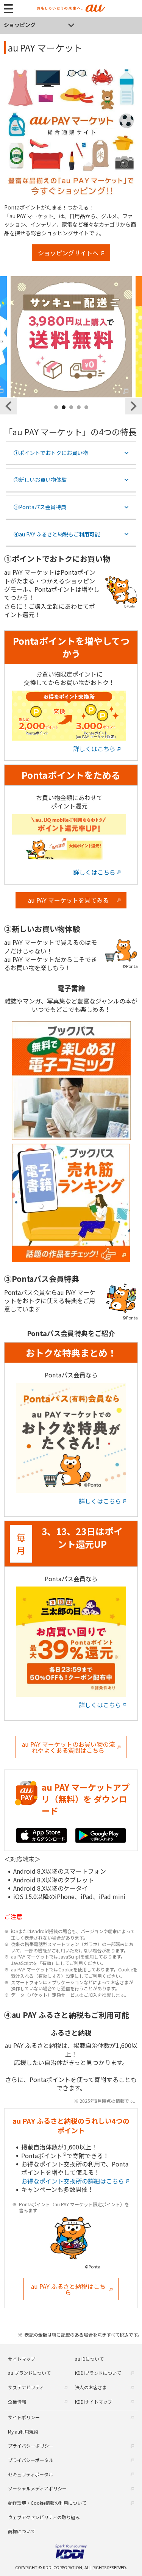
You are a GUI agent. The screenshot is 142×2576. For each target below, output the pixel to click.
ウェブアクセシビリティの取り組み (44, 2517)
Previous (8, 406)
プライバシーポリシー (31, 2445)
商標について (22, 2531)
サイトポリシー (24, 2417)
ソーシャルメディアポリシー (37, 2488)
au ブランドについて (29, 2373)
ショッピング (20, 25)
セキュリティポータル (30, 2474)
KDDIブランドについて (98, 2373)
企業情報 (17, 2402)
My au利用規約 (23, 2431)
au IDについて (89, 2359)
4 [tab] (79, 416)
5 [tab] (87, 416)
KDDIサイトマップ (94, 2402)
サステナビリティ (26, 2387)
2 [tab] (64, 416)
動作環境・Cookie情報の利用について (47, 2503)
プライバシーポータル (31, 2460)
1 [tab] (56, 416)
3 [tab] (72, 416)
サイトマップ (22, 2359)
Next (134, 406)
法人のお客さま (91, 2387)
